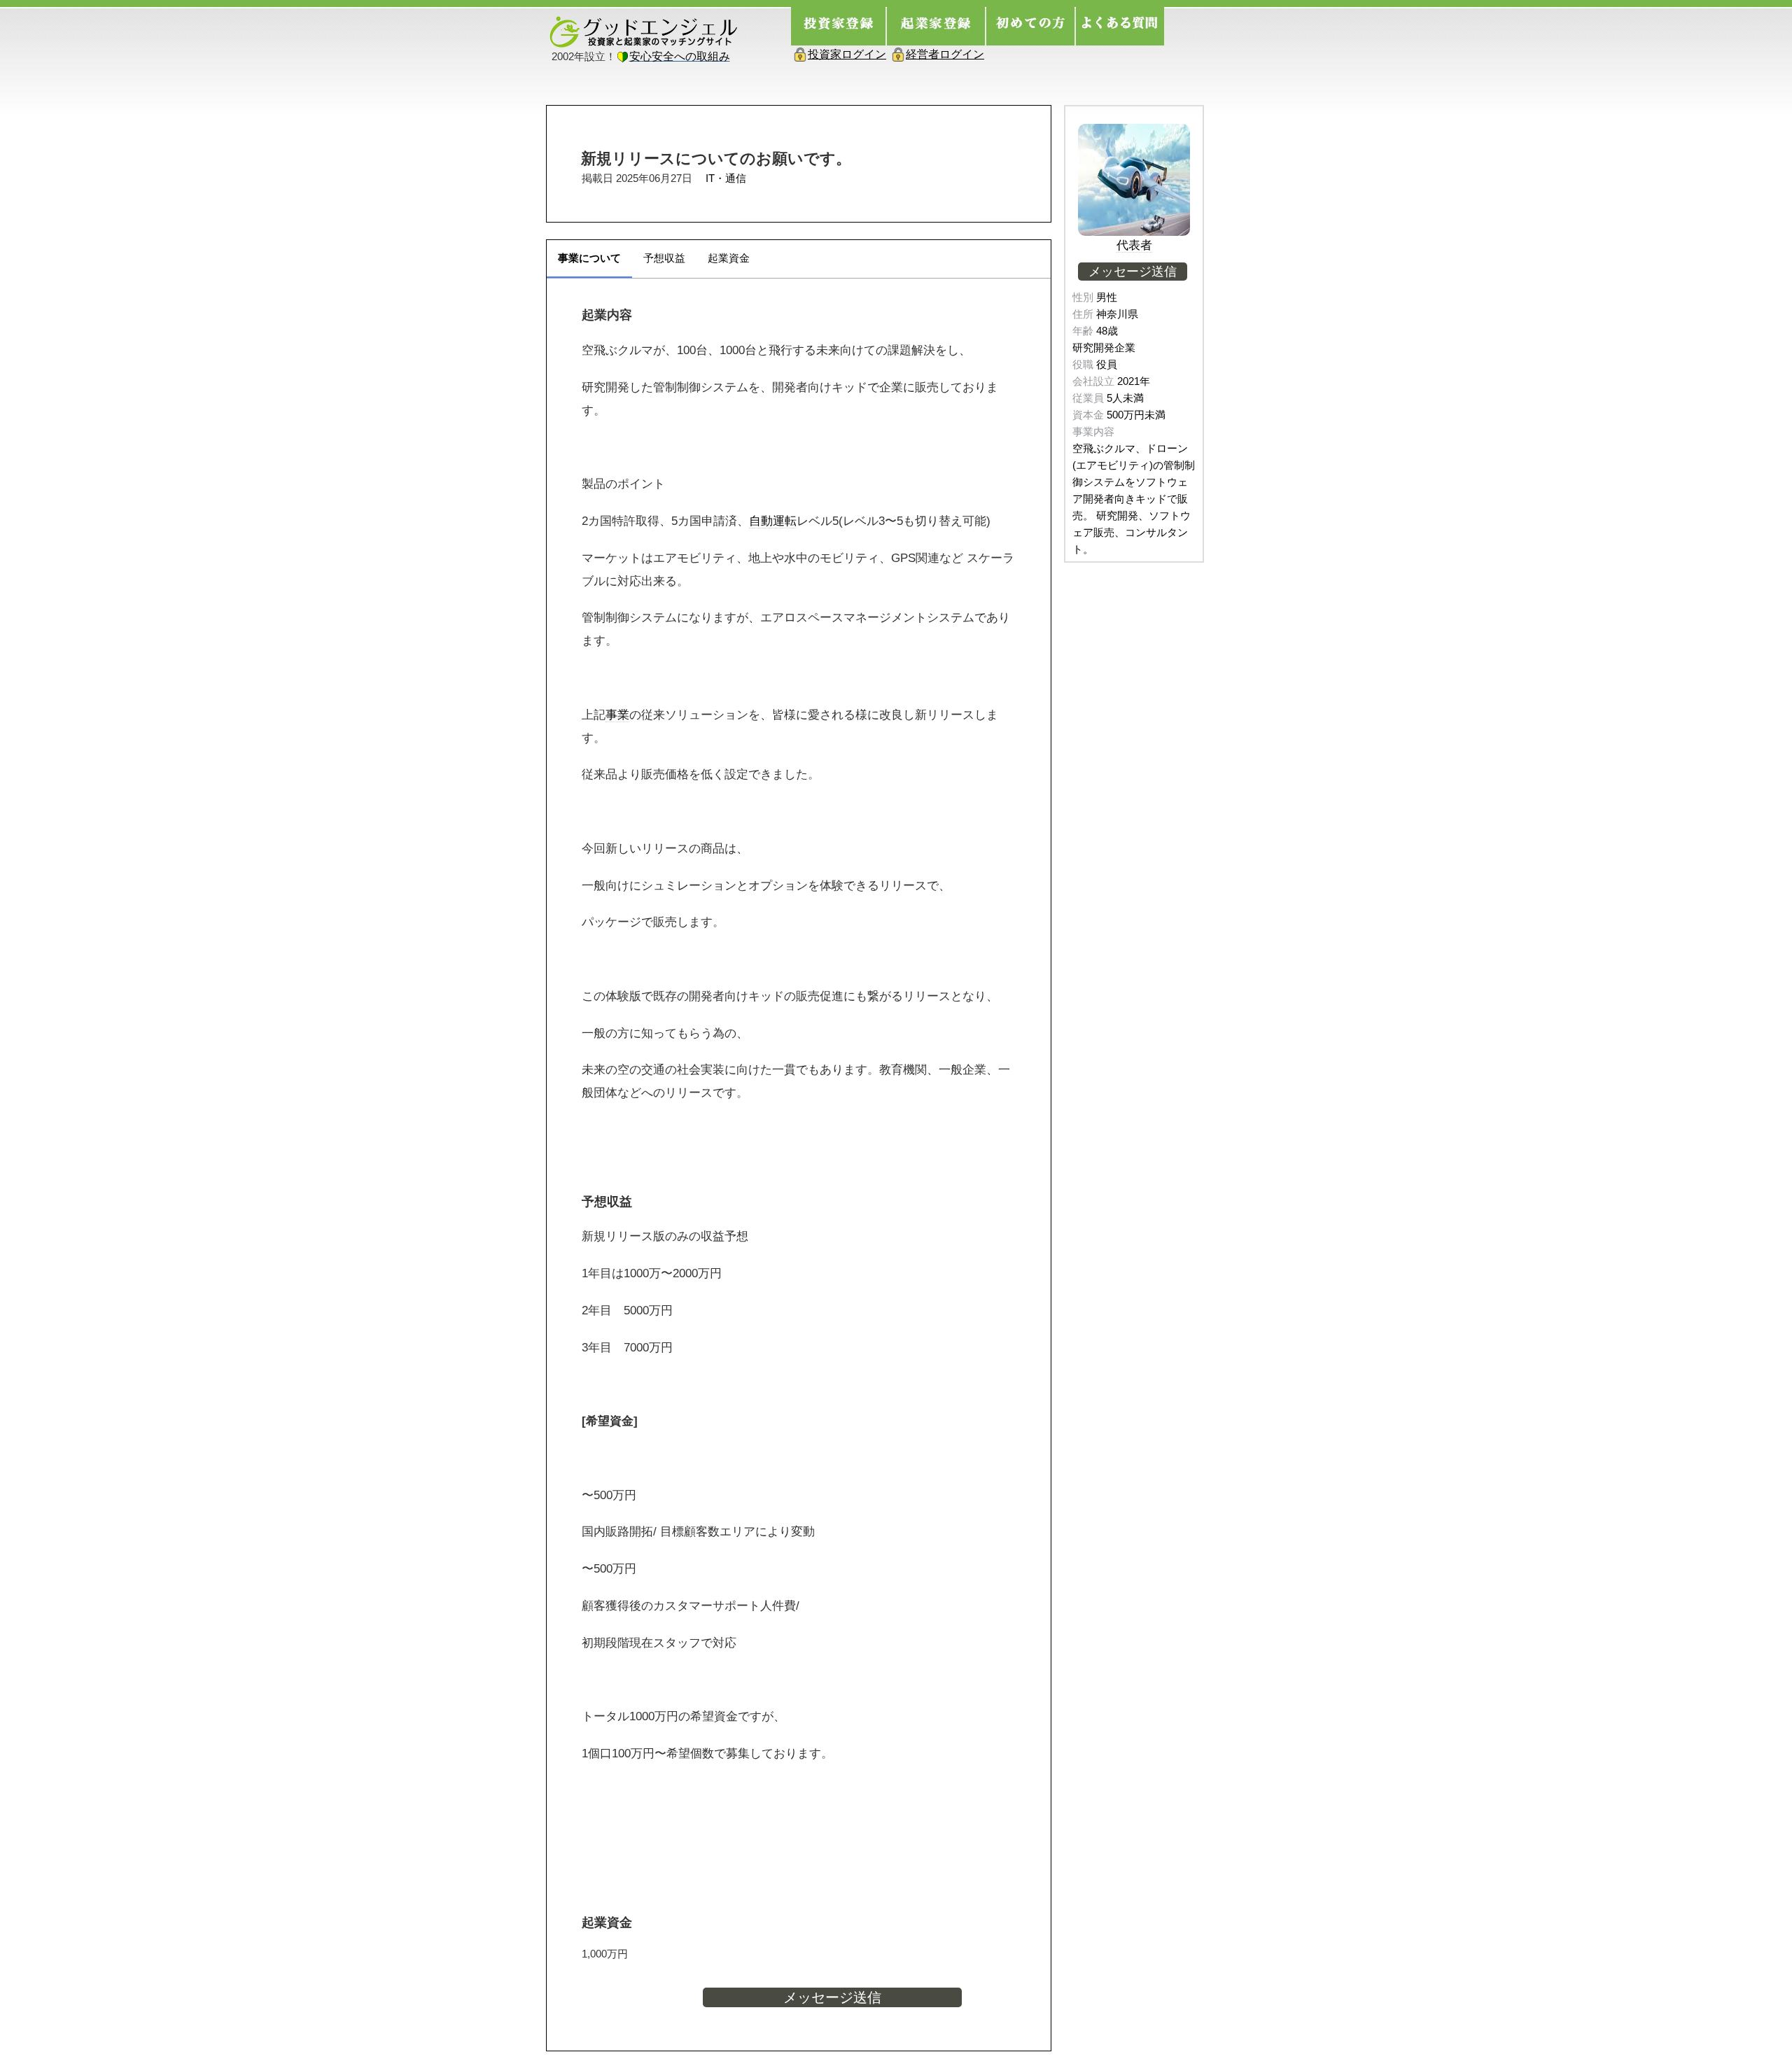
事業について (589, 258)
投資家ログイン (847, 54)
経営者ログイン (945, 54)
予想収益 (664, 258)
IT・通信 (726, 178)
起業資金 (729, 258)
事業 (617, 715)
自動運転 (773, 521)
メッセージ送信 (832, 1997)
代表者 (1134, 245)
